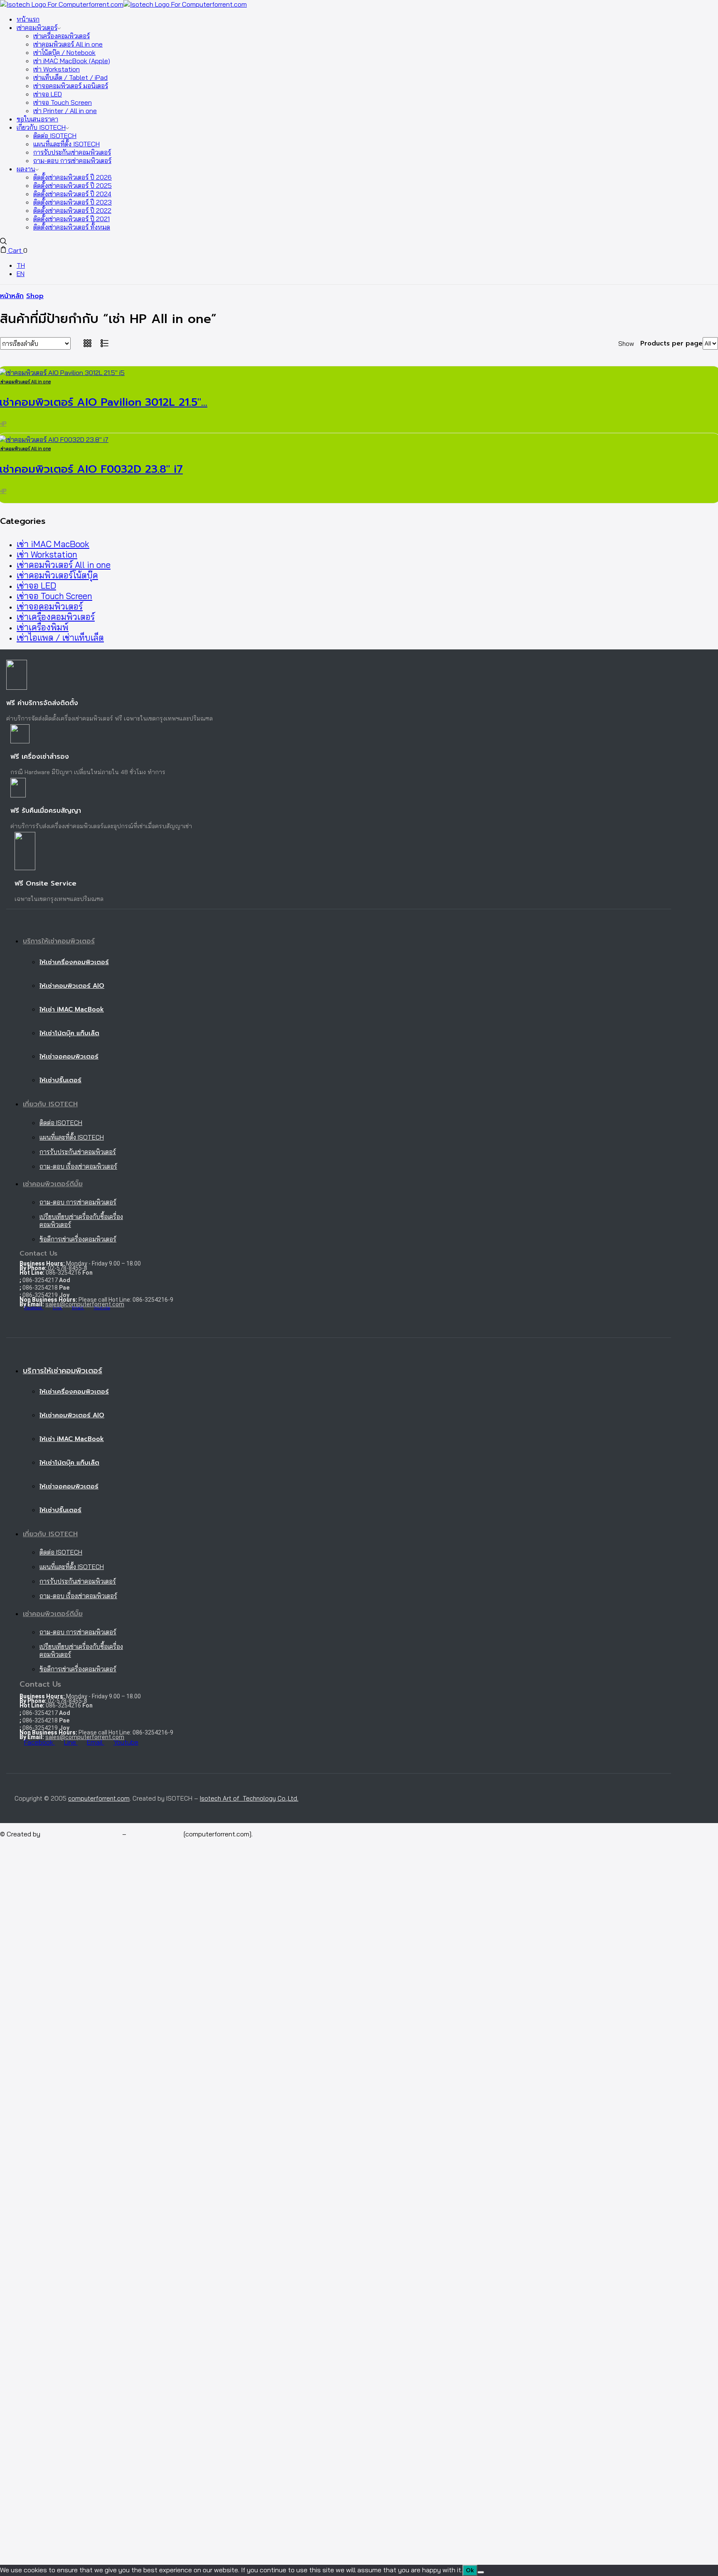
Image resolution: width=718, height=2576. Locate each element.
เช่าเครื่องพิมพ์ (43, 627)
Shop (35, 296)
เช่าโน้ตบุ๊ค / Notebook (64, 52)
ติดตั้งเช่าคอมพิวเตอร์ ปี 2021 (71, 219)
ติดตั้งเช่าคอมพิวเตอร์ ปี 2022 (72, 210)
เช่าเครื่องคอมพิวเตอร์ (61, 36)
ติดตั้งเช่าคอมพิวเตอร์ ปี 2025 (73, 185)
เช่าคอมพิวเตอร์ (37, 27)
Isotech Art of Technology (81, 1834)
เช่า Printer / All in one (65, 111)
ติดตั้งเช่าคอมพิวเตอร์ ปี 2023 (73, 202)
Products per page (671, 343)
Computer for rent (155, 1834)
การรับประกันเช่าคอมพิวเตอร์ (72, 152)
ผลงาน (26, 169)
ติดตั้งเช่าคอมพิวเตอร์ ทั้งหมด (72, 227)
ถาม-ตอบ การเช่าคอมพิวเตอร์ (72, 160)
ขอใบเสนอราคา (37, 119)
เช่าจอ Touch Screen (63, 102)
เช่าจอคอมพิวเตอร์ (50, 606)
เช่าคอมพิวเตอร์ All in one (68, 44)
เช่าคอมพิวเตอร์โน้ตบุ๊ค (57, 575)
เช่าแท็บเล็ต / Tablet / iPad (70, 77)
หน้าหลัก (12, 296)
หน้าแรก (28, 19)
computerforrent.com (99, 1798)
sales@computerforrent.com (85, 1304)
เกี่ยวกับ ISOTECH (41, 127)
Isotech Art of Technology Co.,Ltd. (249, 1798)
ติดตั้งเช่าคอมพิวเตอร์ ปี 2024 (72, 194)
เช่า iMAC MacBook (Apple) (72, 61)
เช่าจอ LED (48, 94)
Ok (470, 2570)
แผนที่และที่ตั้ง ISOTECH (66, 144)
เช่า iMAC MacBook (53, 544)
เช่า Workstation (57, 69)
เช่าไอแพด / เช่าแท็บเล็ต (60, 638)
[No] (481, 2572)
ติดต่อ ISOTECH (55, 136)
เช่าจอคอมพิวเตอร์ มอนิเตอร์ (71, 86)
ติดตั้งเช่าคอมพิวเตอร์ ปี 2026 (73, 177)
